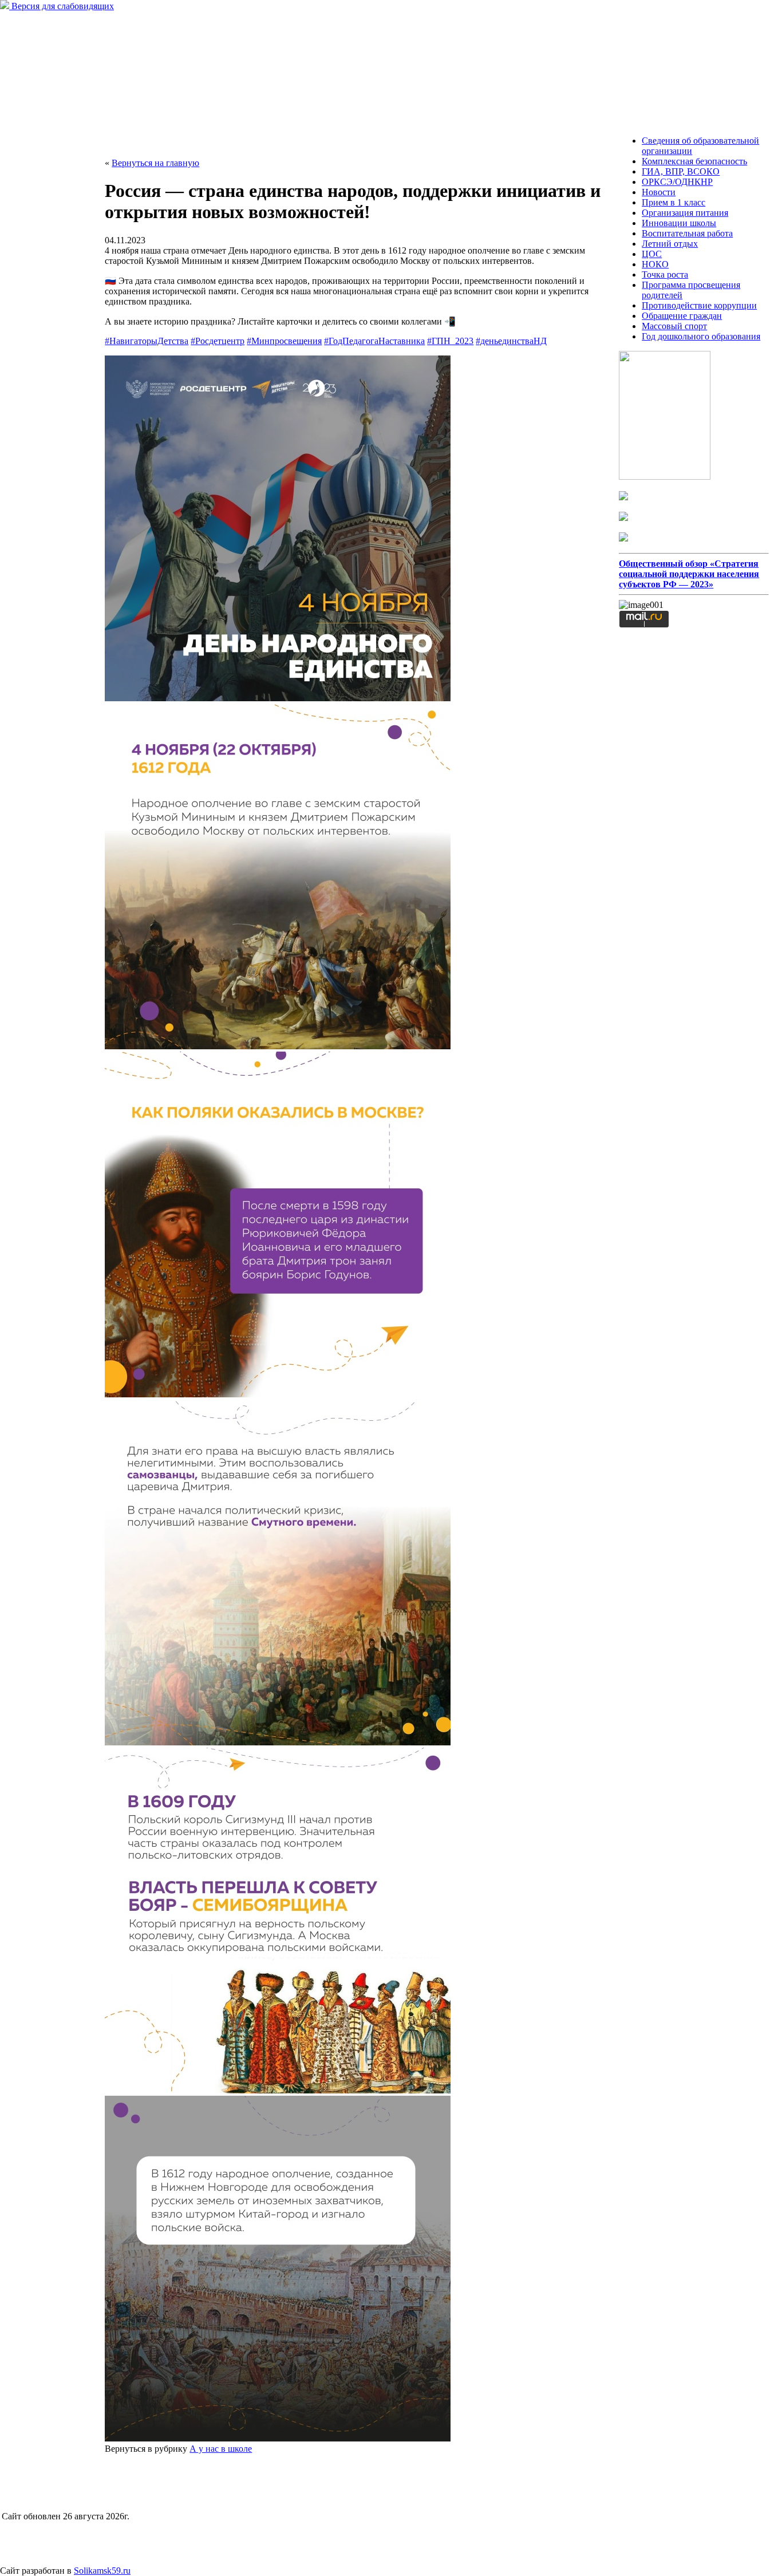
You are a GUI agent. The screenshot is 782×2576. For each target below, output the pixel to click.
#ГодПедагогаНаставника (374, 341)
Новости (659, 192)
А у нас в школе (221, 2449)
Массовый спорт (674, 326)
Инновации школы (679, 223)
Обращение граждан (682, 316)
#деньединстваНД (511, 341)
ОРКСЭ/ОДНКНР (677, 182)
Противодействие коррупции (699, 305)
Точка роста (665, 274)
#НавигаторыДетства (147, 341)
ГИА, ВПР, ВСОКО (681, 171)
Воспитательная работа (687, 233)
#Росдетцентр (218, 341)
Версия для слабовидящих (62, 6)
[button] (354, 530)
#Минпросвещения (284, 341)
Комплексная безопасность (694, 161)
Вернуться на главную (155, 163)
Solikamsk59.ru (102, 2571)
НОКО (655, 264)
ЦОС (652, 254)
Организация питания (685, 213)
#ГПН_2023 (450, 341)
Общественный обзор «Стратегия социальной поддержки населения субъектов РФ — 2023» (689, 574)
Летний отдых (670, 244)
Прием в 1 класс (674, 202)
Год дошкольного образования (701, 336)
